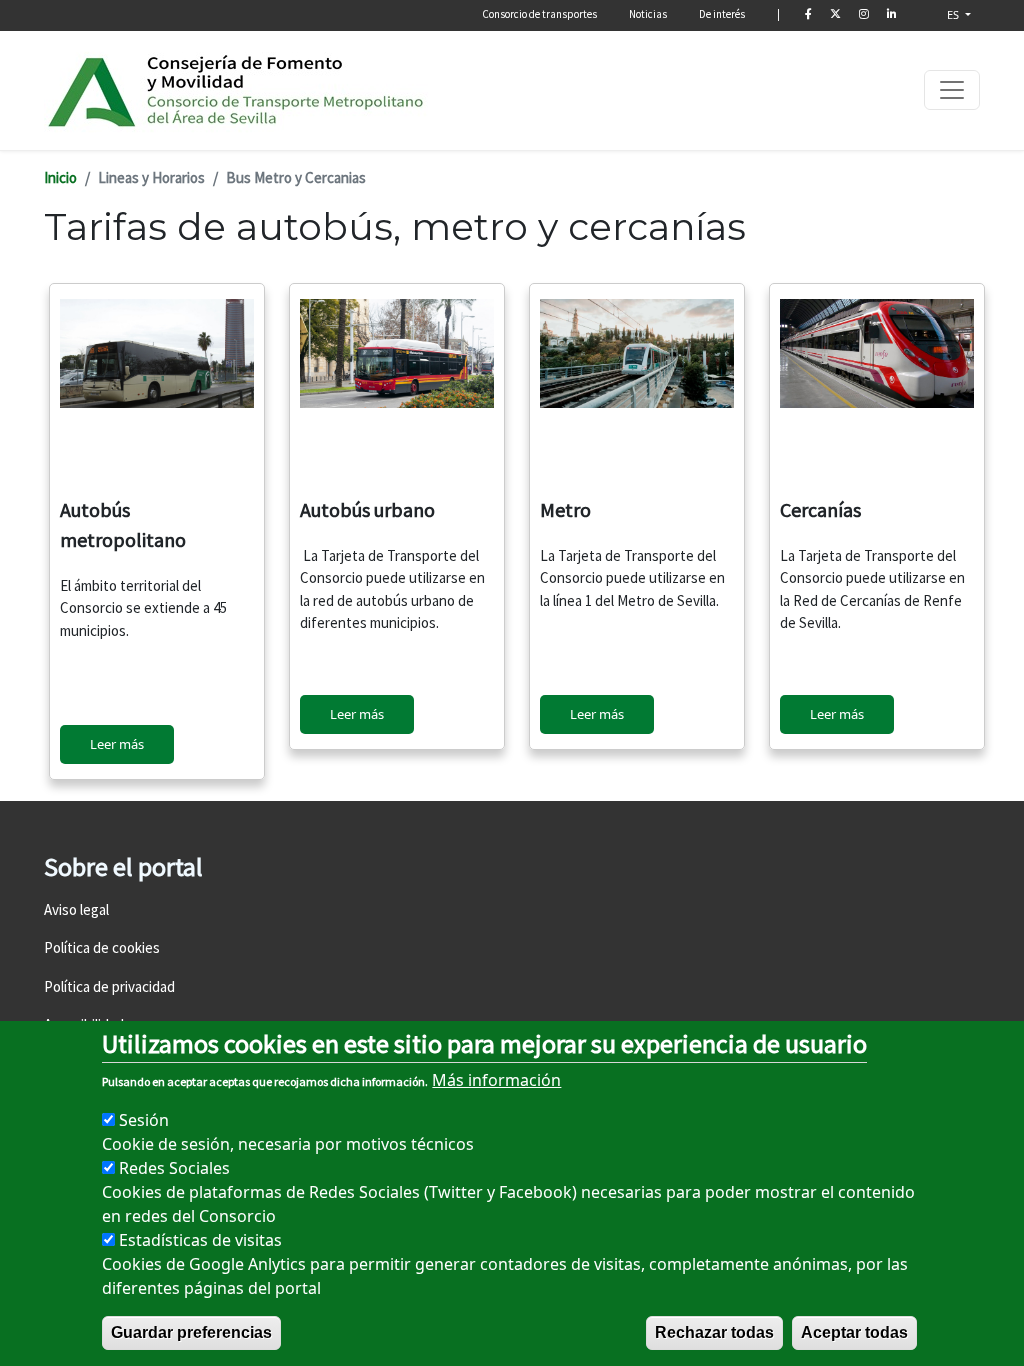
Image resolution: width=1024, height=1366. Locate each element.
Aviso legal (76, 909)
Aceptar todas (854, 1332)
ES (954, 14)
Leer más (117, 744)
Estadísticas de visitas (200, 1240)
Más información (496, 1080)
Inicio (60, 177)
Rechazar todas (714, 1332)
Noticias (648, 14)
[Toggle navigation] (952, 90)
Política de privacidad (109, 986)
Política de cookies (102, 947)
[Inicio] (237, 90)
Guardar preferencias (191, 1332)
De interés (722, 14)
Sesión (144, 1120)
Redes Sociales (174, 1168)
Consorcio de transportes (539, 14)
